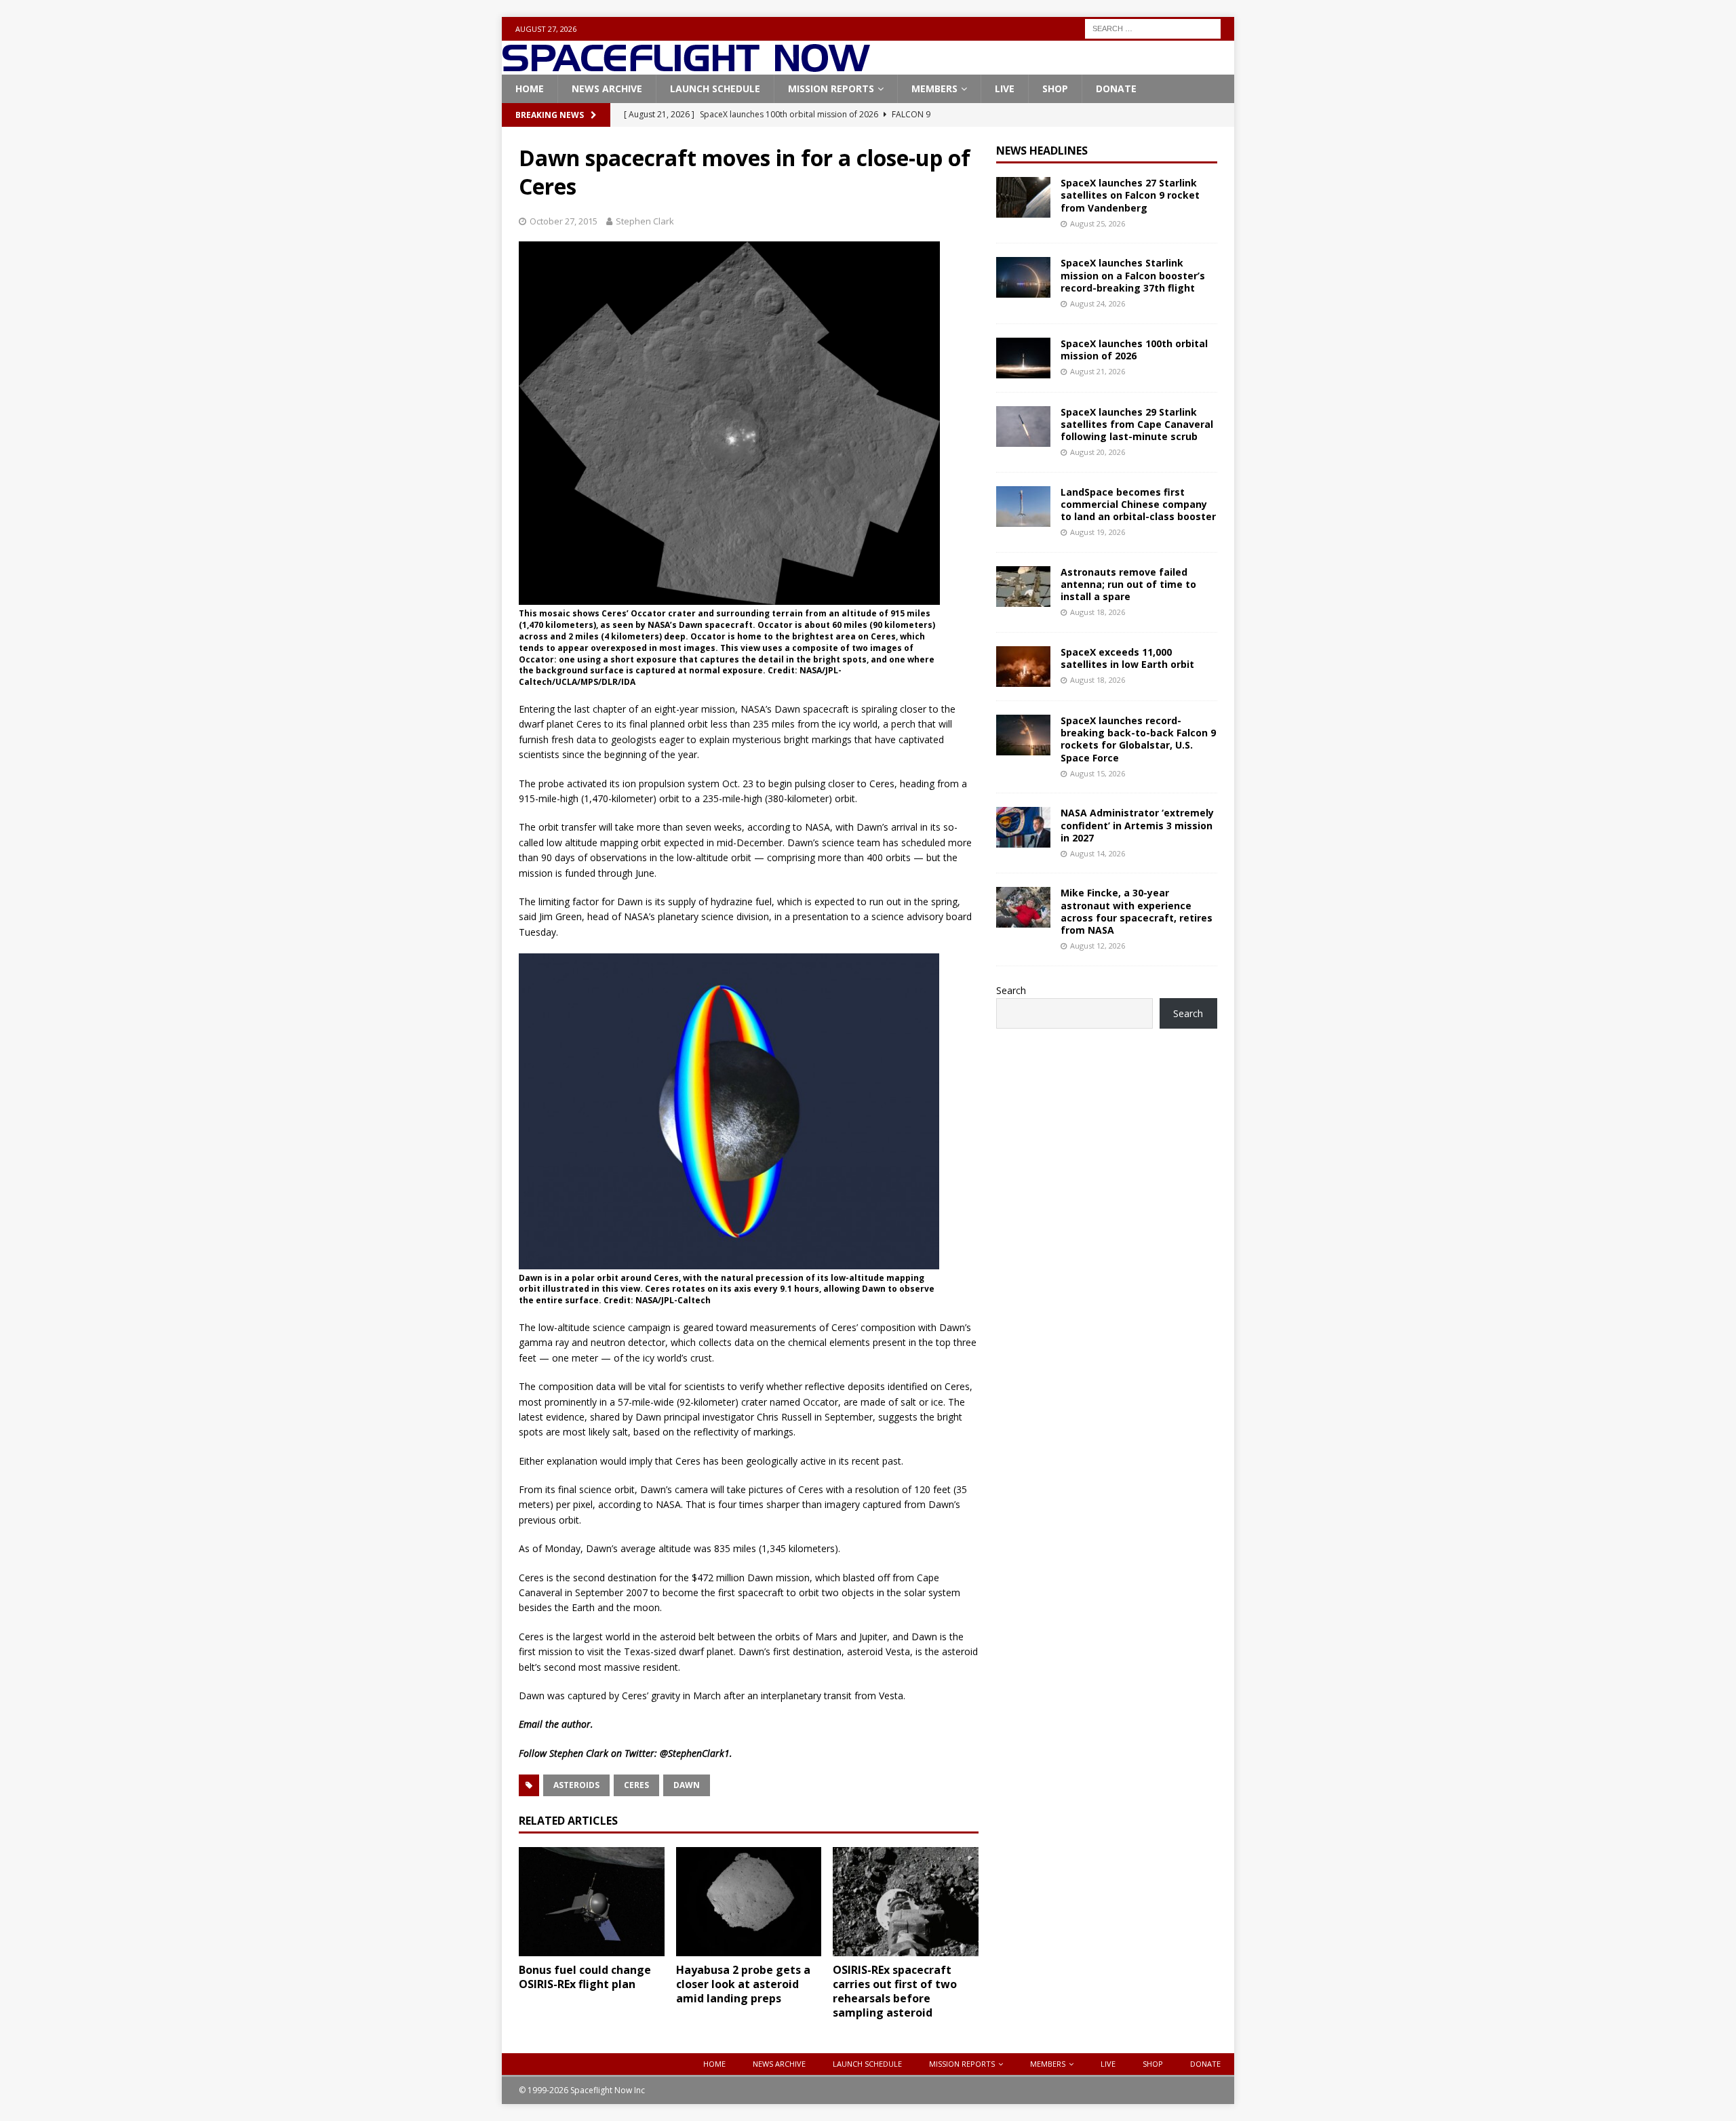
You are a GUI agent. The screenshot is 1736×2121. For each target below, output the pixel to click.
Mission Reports (831, 88)
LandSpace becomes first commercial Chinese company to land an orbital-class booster (1138, 504)
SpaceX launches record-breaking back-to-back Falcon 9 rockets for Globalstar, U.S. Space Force (1138, 739)
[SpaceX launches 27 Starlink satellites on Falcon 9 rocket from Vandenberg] (1023, 197)
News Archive (607, 88)
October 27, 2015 (564, 221)
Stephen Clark (645, 221)
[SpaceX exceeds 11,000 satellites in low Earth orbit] (1023, 667)
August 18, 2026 (1098, 612)
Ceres (636, 1785)
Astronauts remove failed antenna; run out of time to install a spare (1128, 584)
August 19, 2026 (1098, 532)
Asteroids (576, 1785)
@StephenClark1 (695, 1753)
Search (1011, 990)
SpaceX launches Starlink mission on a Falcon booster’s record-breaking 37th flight (1133, 275)
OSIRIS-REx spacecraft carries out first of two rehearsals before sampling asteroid (895, 1991)
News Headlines (1042, 151)
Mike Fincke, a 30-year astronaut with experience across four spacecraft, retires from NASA (1137, 911)
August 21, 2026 (1098, 371)
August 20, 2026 (1098, 452)
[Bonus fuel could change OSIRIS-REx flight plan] (592, 1902)
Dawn (687, 1785)
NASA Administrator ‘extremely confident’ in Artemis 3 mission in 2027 (1137, 825)
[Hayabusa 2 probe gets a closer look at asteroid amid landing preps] (749, 1902)
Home (530, 88)
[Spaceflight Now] (686, 67)
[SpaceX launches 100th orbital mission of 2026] (1023, 358)
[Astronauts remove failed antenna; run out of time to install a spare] (1023, 587)
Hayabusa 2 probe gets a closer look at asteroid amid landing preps (743, 1984)
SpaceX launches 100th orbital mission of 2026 (1134, 350)
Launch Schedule (715, 88)
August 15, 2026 (1098, 773)
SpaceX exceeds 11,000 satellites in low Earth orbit (1127, 658)
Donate (1116, 88)
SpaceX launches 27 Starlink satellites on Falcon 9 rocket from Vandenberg (1130, 195)
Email (531, 1724)
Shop (1055, 88)
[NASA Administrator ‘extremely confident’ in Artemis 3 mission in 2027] (1023, 827)
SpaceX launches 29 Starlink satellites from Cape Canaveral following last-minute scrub (1137, 424)
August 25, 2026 (1098, 223)
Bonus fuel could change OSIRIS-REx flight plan (585, 1977)
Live (1005, 88)
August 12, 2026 (1098, 946)
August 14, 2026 (1098, 853)
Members (934, 88)
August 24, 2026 (1098, 303)
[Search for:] (1153, 27)
